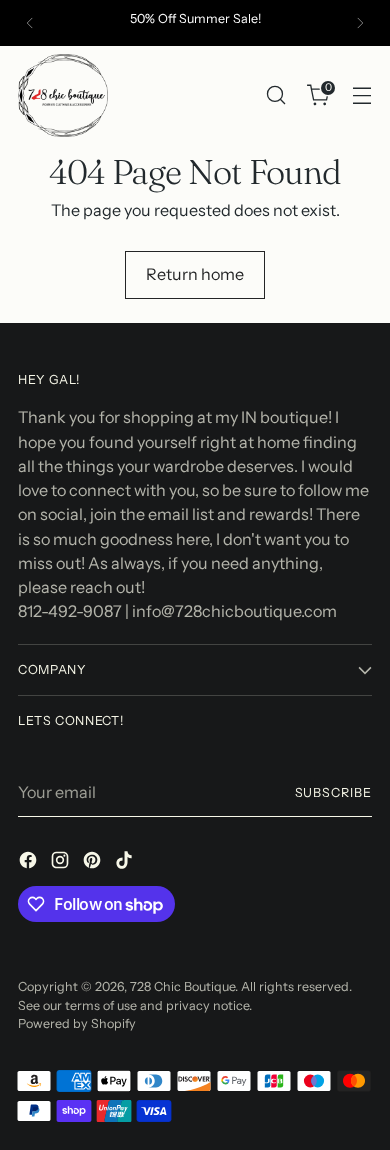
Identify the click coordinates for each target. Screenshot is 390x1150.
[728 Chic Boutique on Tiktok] (126, 863)
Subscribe (333, 792)
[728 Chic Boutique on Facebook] (30, 863)
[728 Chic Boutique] (63, 95)
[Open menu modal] (361, 95)
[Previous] (30, 23)
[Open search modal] (275, 95)
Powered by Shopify (77, 1023)
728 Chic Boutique (182, 986)
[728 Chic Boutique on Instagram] (62, 863)
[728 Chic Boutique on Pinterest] (94, 863)
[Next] (360, 23)
